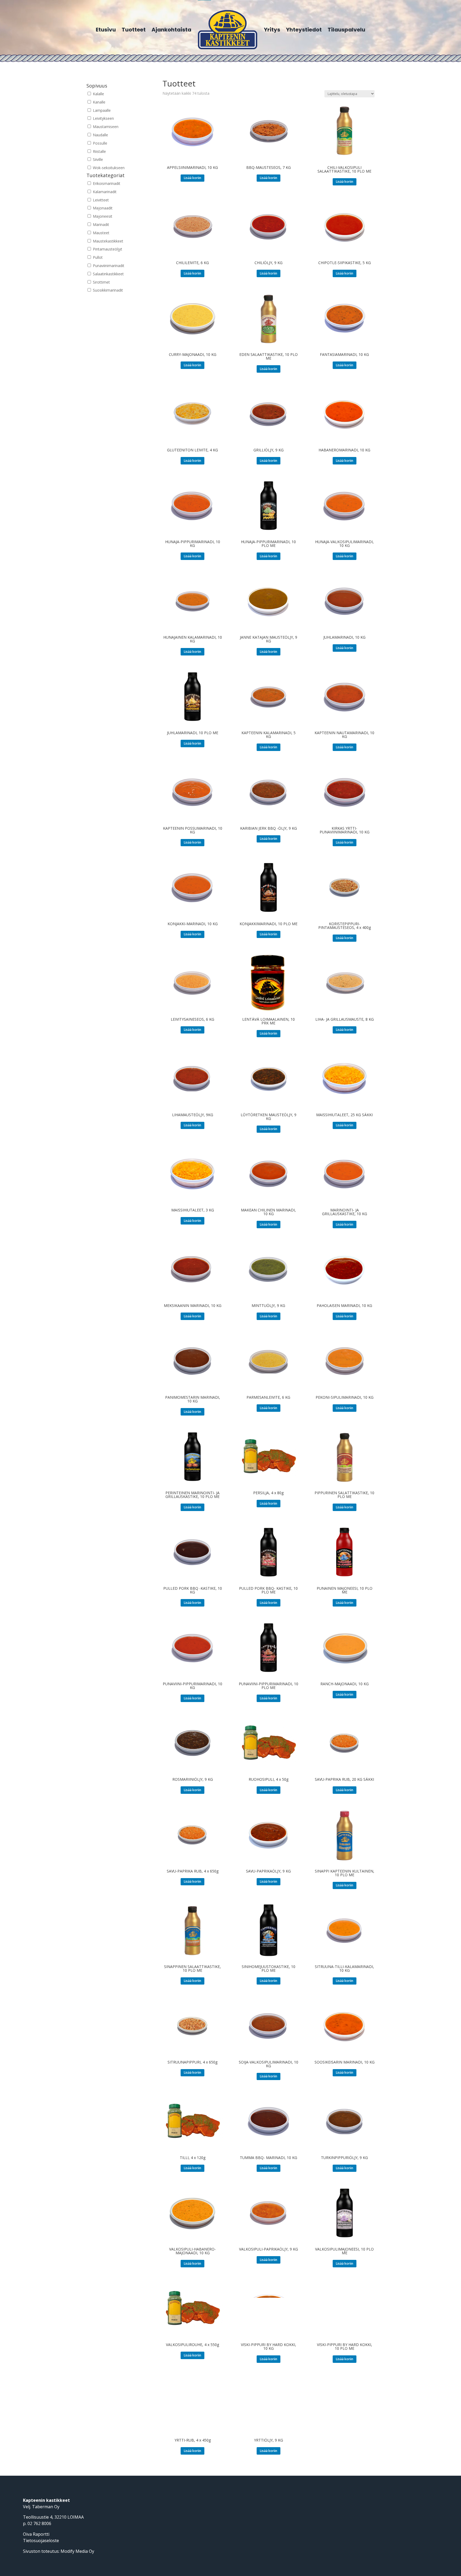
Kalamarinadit (104, 192)
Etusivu (106, 30)
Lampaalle (101, 110)
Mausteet (101, 233)
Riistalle (99, 151)
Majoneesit (102, 216)
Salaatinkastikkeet (108, 274)
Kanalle (99, 102)
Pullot (97, 257)
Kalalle (98, 94)
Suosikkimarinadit (107, 290)
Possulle (100, 143)
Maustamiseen (105, 127)
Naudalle (100, 135)
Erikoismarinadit (106, 183)
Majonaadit (102, 208)
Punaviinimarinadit (108, 266)
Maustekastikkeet (108, 241)
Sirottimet (101, 282)
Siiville (97, 159)
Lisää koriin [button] (192, 178)
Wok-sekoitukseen (108, 168)
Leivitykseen (103, 118)
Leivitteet (100, 200)
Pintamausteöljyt (107, 249)
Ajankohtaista (171, 30)
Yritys (272, 30)
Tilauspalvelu (346, 30)
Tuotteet (134, 30)
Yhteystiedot (304, 30)
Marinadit (100, 224)
